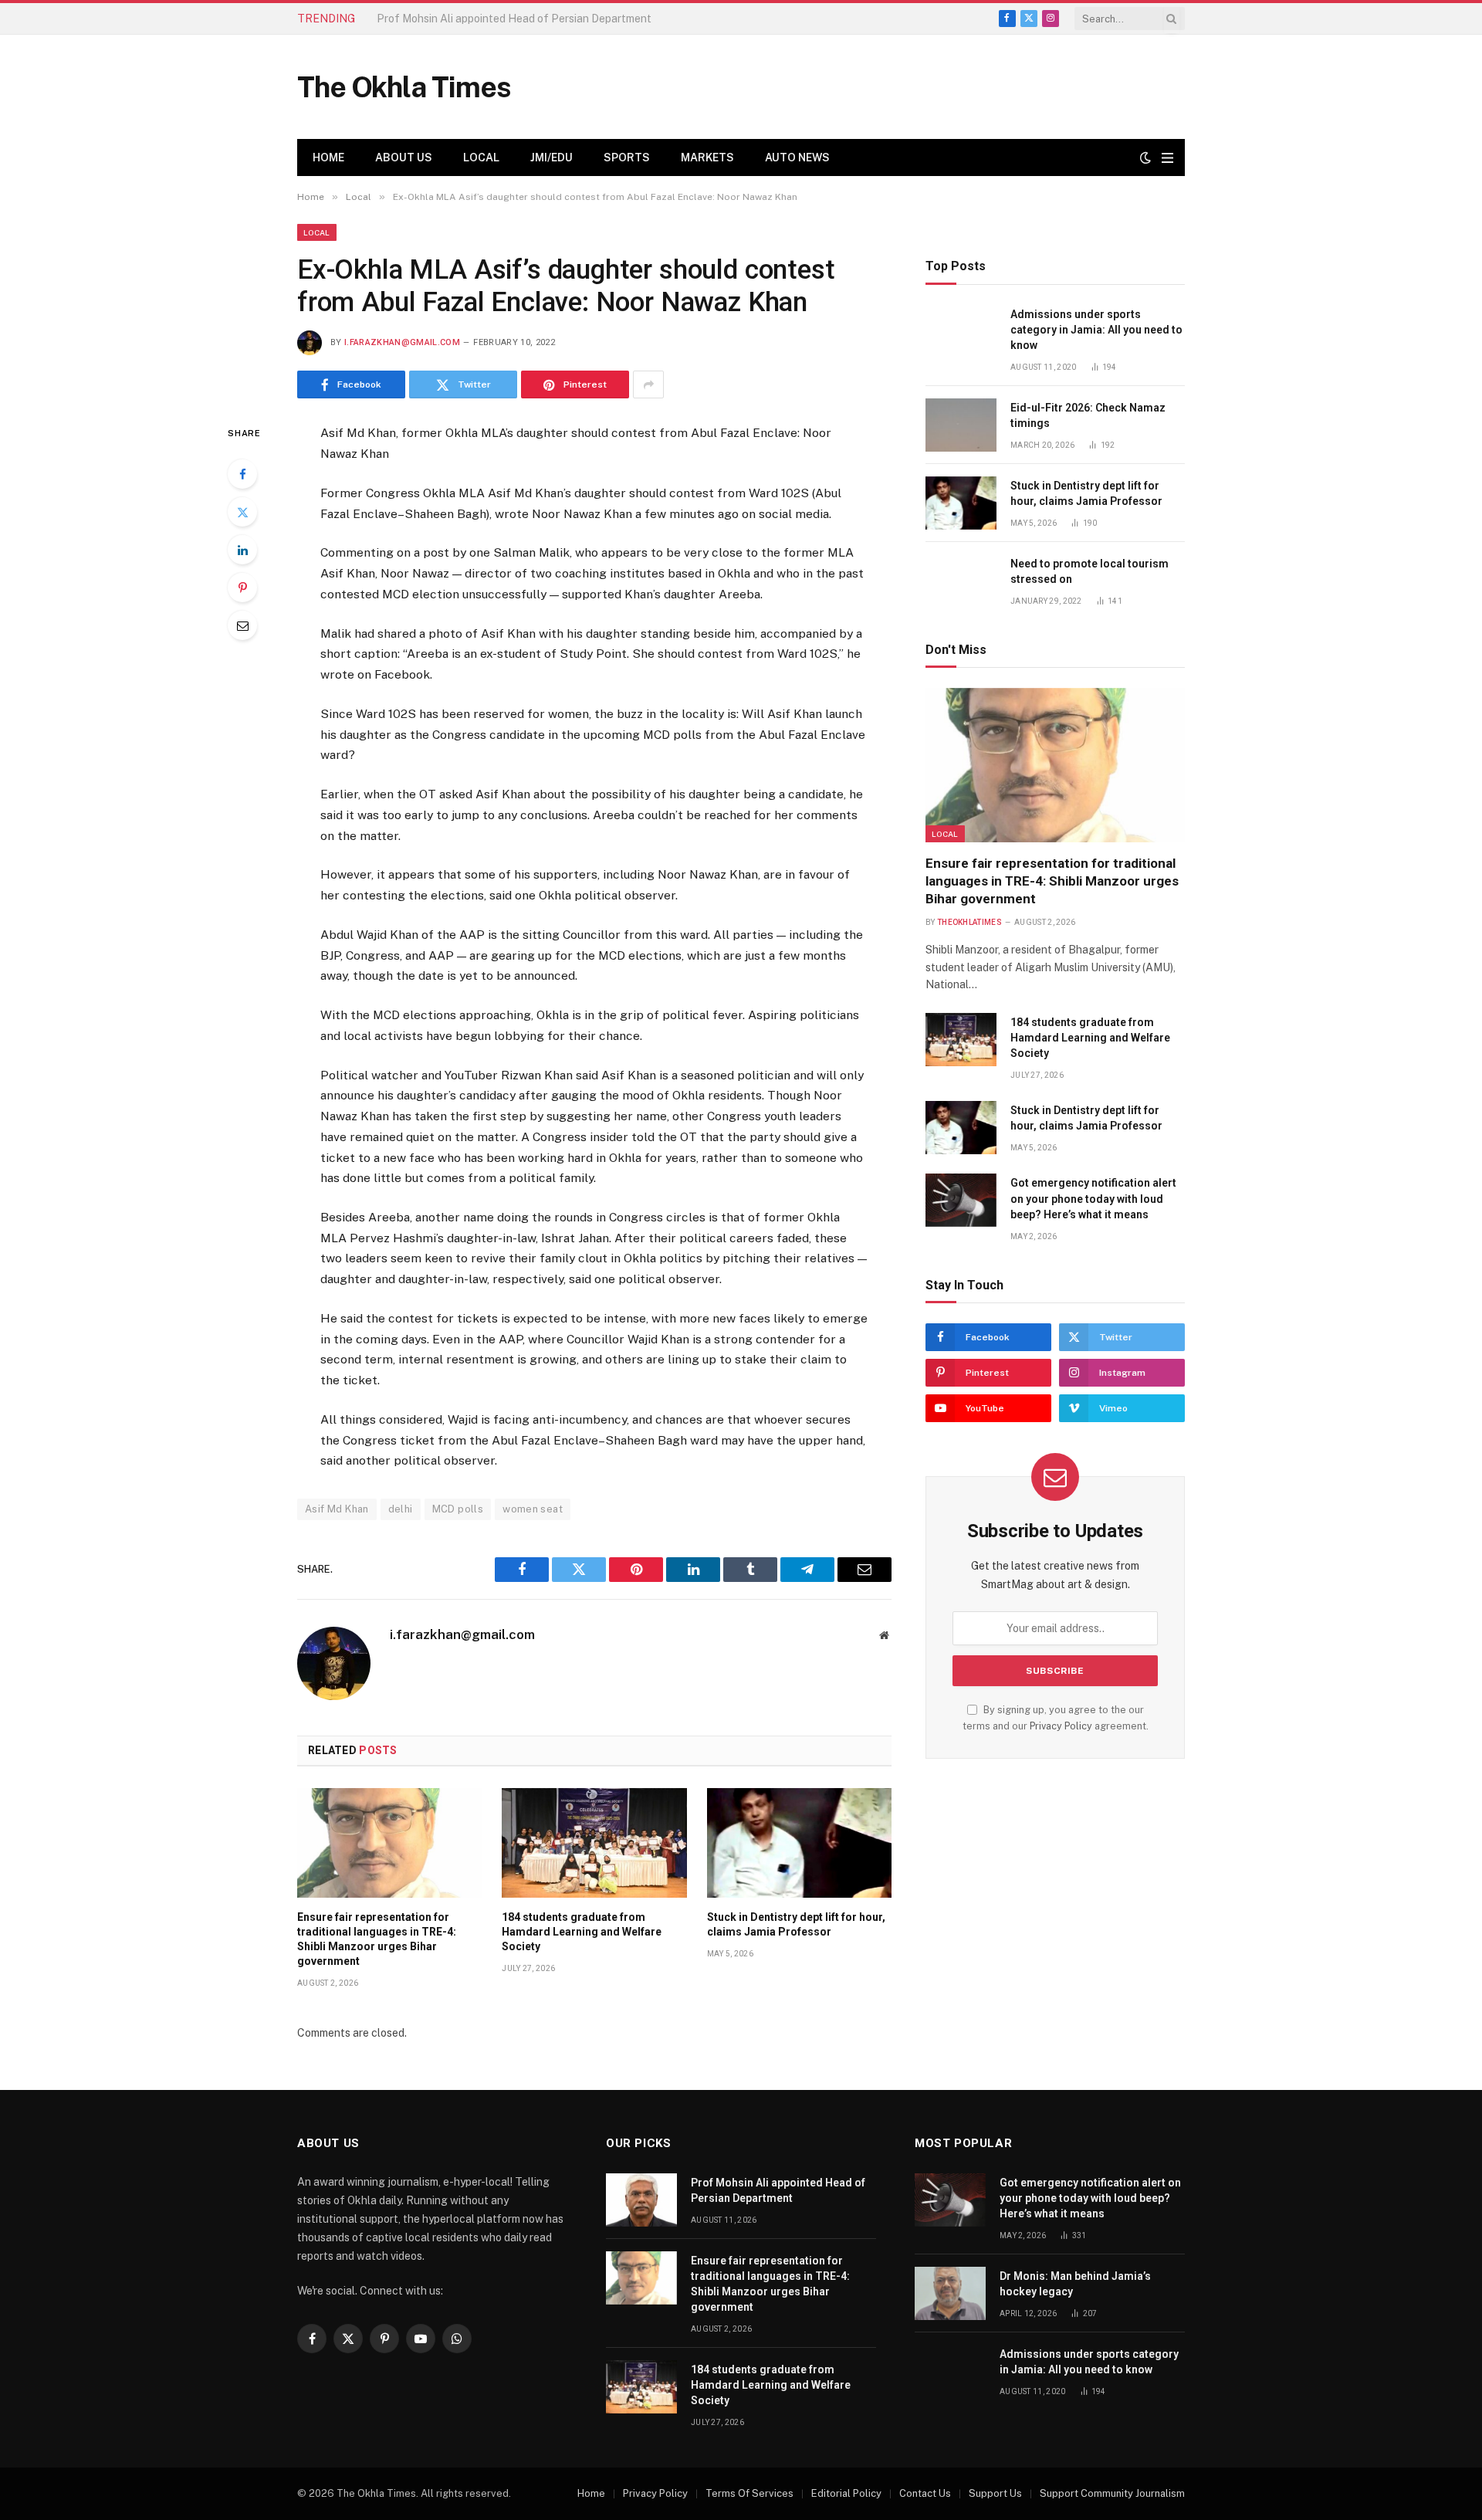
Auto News (797, 157)
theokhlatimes (969, 922)
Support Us (995, 2493)
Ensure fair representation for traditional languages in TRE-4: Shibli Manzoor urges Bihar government (550, 19)
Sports (627, 157)
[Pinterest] (242, 588)
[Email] (242, 625)
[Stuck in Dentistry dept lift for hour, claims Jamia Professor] (799, 1843)
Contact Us (925, 2493)
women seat (533, 1509)
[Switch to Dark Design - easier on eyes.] (1145, 157)
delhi (401, 1509)
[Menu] (1167, 158)
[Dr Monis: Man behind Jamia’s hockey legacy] (950, 2293)
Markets (707, 157)
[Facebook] (242, 474)
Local (481, 157)
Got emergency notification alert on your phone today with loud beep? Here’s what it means (1093, 1198)
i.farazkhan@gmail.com (402, 342)
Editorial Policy (846, 2493)
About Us (404, 157)
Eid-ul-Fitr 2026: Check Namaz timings (1088, 415)
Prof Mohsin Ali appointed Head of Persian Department (778, 2190)
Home (328, 157)
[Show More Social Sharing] (648, 384)
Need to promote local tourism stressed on (1090, 571)
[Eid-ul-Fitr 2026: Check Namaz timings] (961, 425)
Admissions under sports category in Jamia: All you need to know (1096, 330)
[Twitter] (242, 512)
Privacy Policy (1061, 1726)
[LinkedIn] (242, 550)
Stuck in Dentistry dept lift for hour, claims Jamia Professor (796, 1924)
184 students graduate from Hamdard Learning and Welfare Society (582, 1932)
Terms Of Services (749, 2493)
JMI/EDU (552, 157)
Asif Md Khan (337, 1509)
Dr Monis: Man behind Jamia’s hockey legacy (1075, 2284)
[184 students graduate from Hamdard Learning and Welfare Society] (594, 1843)
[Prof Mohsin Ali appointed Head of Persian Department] (641, 2200)
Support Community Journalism (1112, 2493)
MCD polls (458, 1509)
